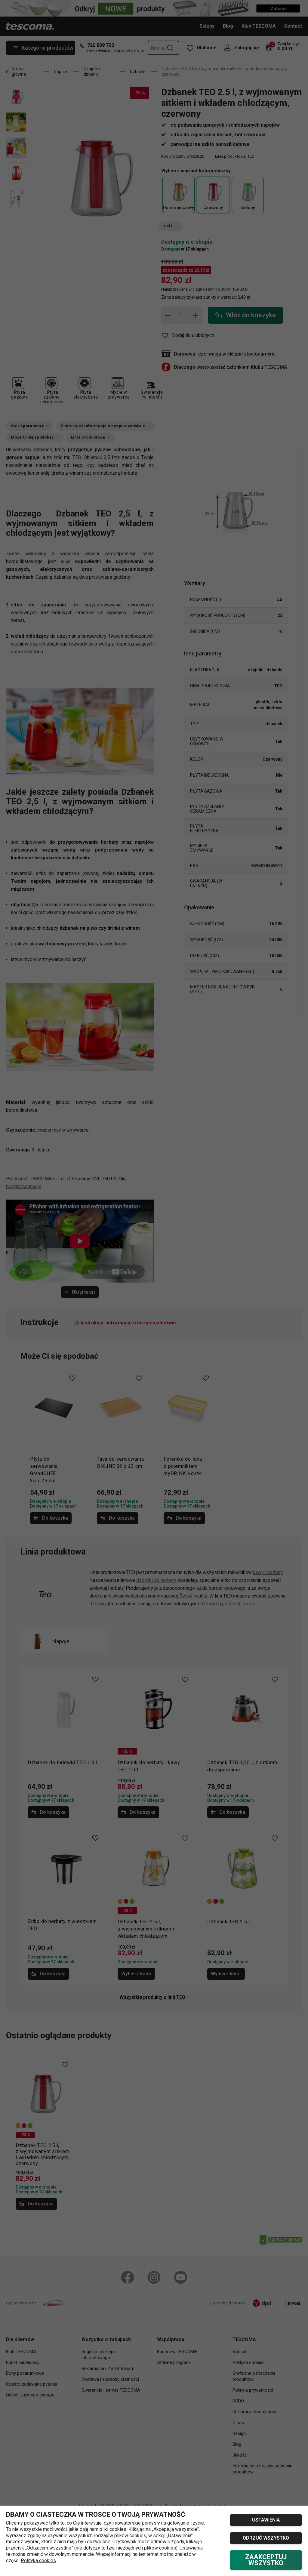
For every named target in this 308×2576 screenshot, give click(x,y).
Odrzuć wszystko (266, 2538)
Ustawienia (266, 2520)
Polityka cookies (38, 2561)
